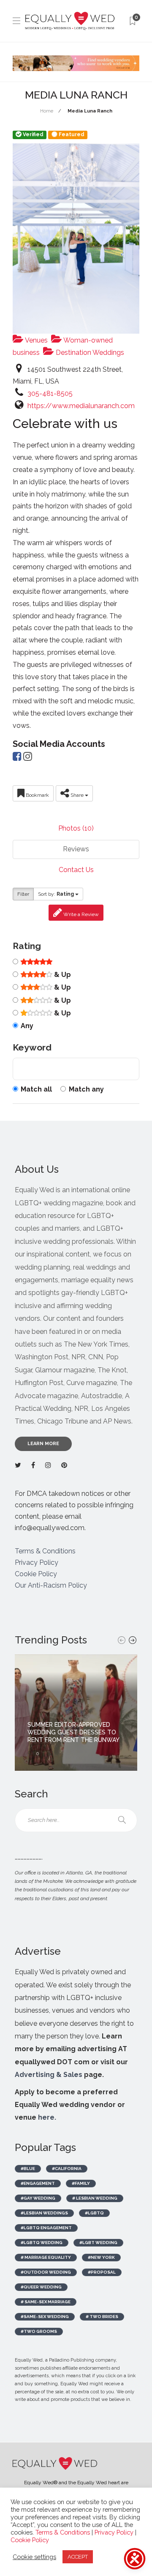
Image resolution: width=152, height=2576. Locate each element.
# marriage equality (46, 2257)
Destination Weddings (89, 353)
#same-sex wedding (45, 2317)
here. (47, 2117)
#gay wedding (38, 2198)
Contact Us (76, 870)
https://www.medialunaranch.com (81, 406)
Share (77, 795)
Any (27, 1026)
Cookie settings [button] (34, 2557)
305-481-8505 (50, 394)
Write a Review (80, 914)
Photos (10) (76, 828)
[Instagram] (28, 758)
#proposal (102, 2272)
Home (47, 111)
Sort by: (56, 894)
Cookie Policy (36, 1574)
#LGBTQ (94, 2213)
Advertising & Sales (49, 2075)
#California (67, 2169)
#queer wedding (41, 2287)
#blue (28, 2169)
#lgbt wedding (98, 2243)
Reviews (76, 849)
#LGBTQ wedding (42, 2243)
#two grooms (39, 2331)
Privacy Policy (37, 1562)
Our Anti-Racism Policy (51, 1585)
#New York (101, 2257)
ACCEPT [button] (78, 2557)
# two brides (102, 2317)
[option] (76, 1713)
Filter (23, 894)
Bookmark (37, 795)
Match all (36, 1089)
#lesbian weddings (44, 2213)
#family (81, 2183)
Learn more (43, 1444)
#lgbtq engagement (46, 2228)
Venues (36, 340)
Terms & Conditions (45, 1551)
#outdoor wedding (46, 2272)
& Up (62, 975)
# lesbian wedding (95, 2198)
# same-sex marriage (46, 2302)
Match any (86, 1089)
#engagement (38, 2183)
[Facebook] (17, 758)
